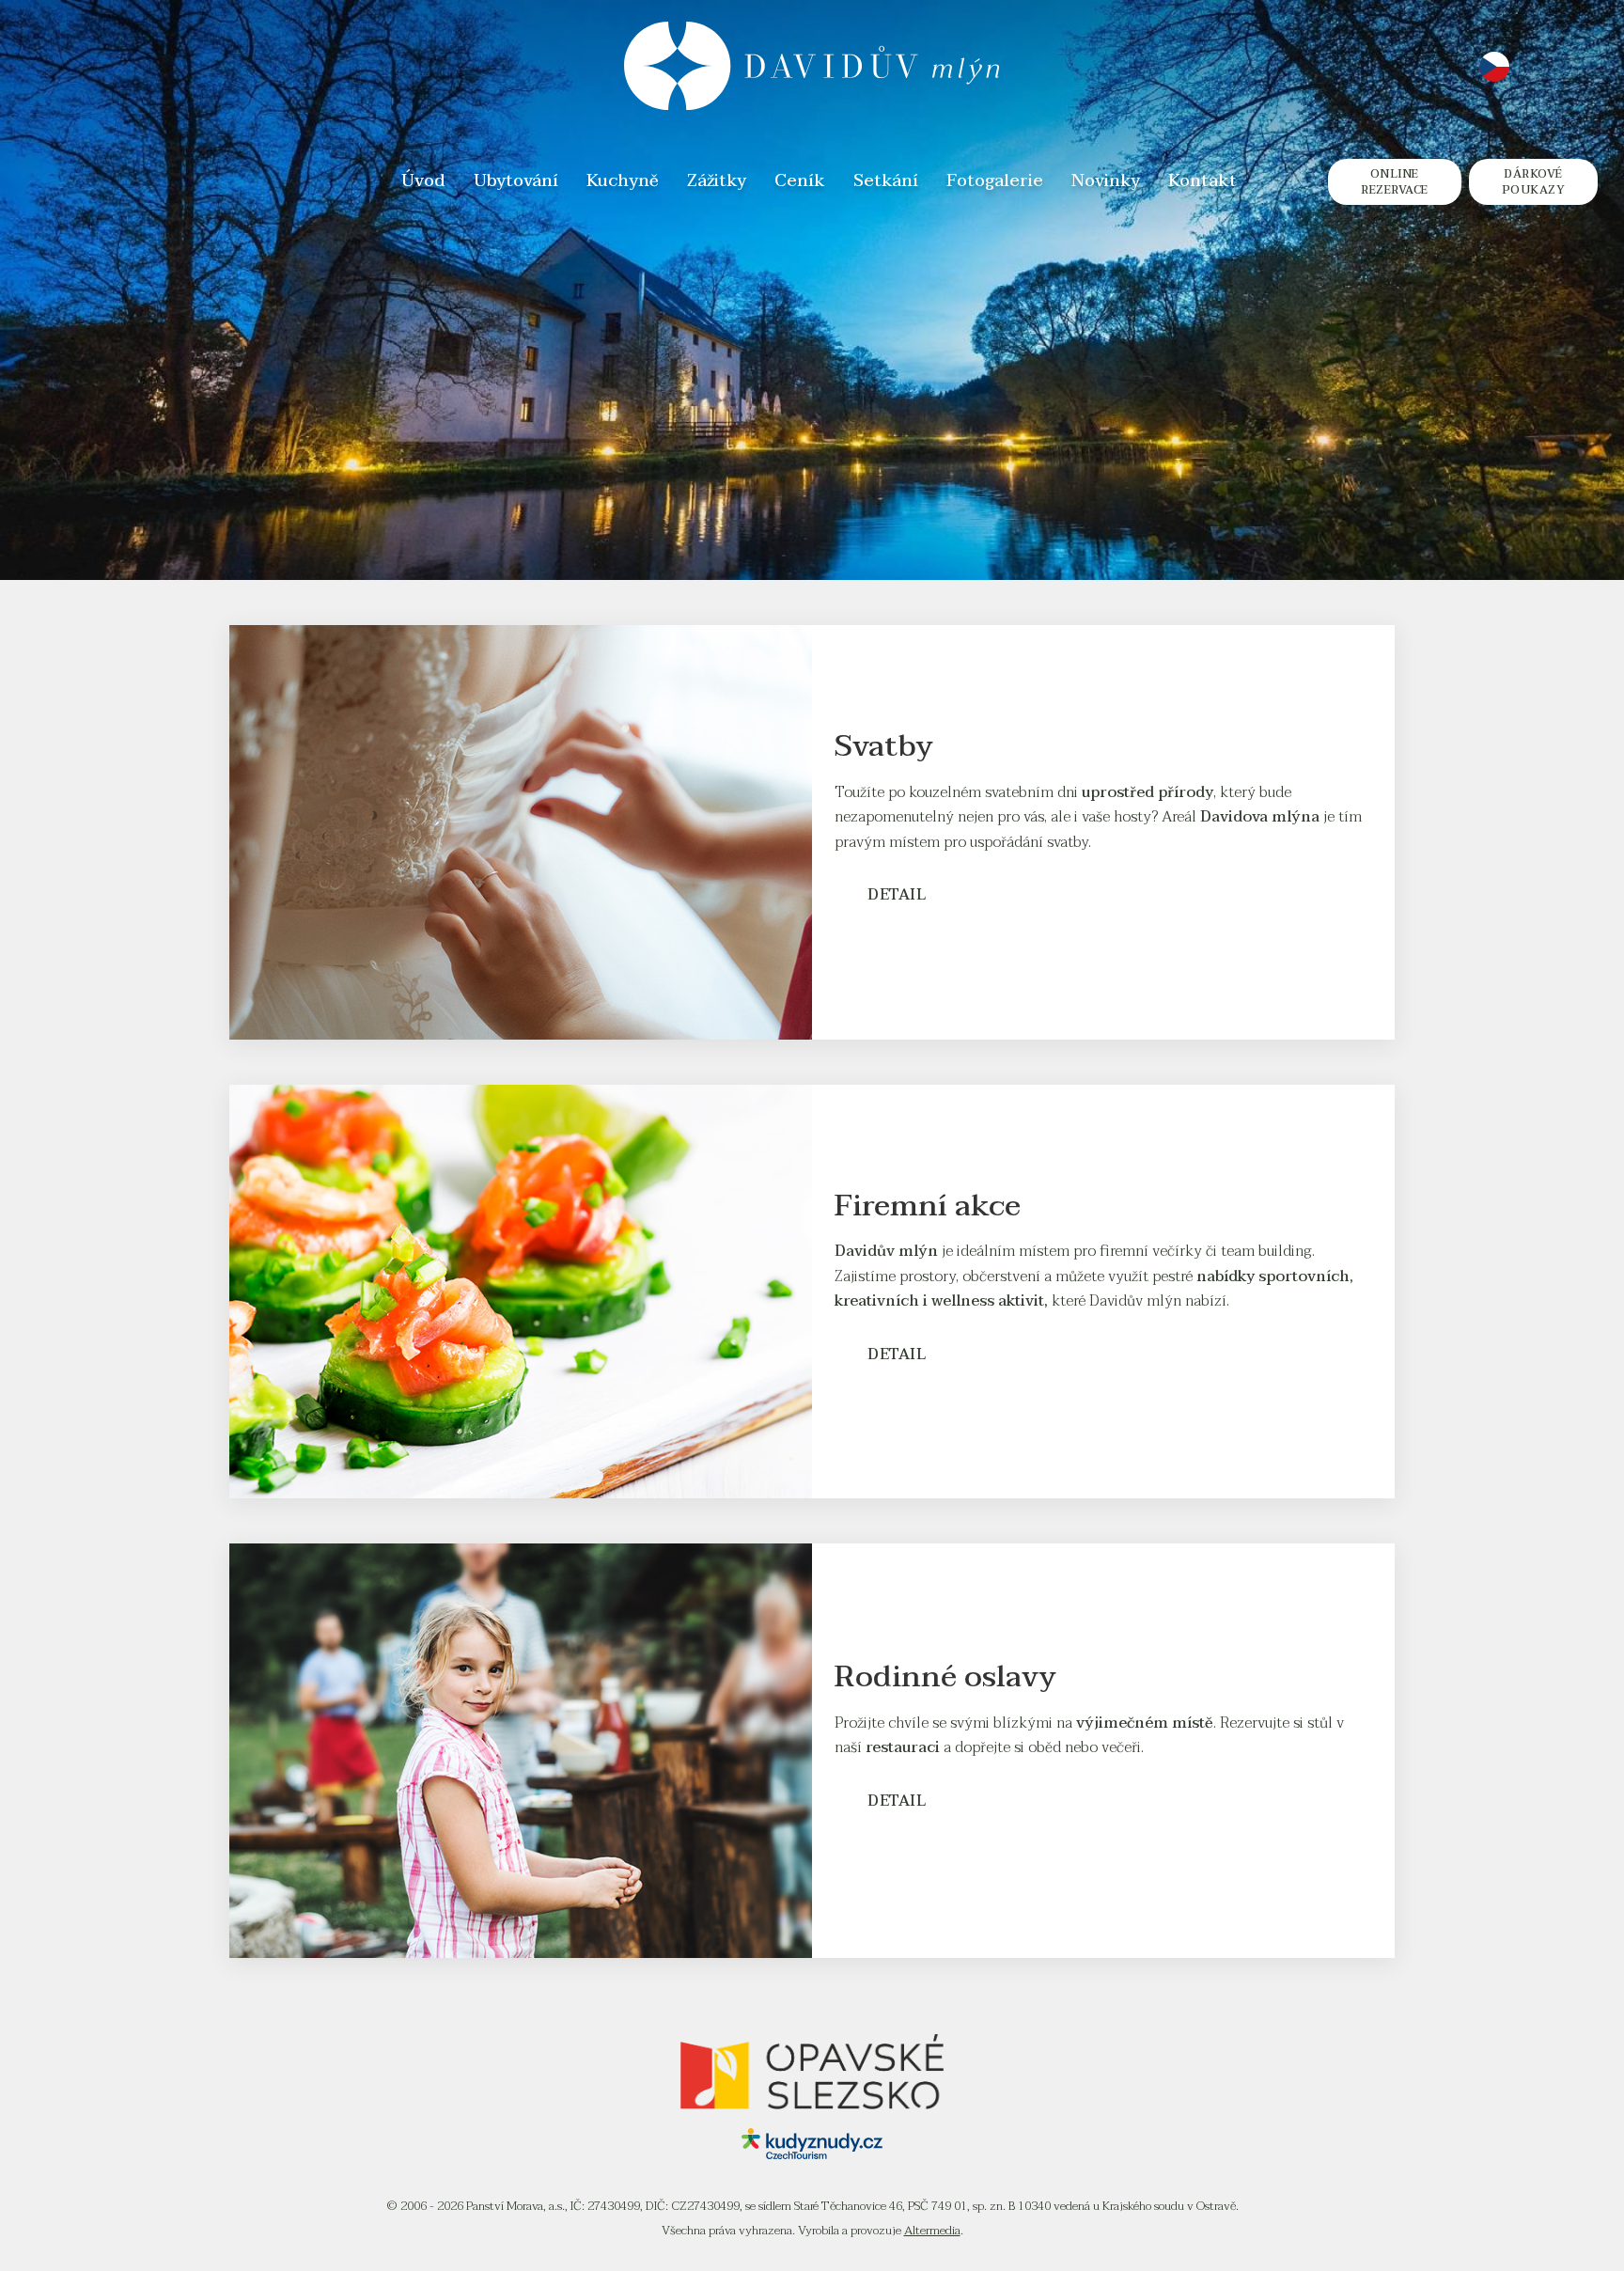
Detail (897, 895)
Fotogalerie (995, 182)
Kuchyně (623, 182)
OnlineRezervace (1395, 182)
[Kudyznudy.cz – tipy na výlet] (812, 2154)
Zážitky (717, 182)
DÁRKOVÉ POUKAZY (1534, 182)
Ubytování (516, 182)
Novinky (1106, 182)
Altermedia (932, 2231)
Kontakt (1202, 182)
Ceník (800, 182)
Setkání (886, 182)
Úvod (423, 182)
